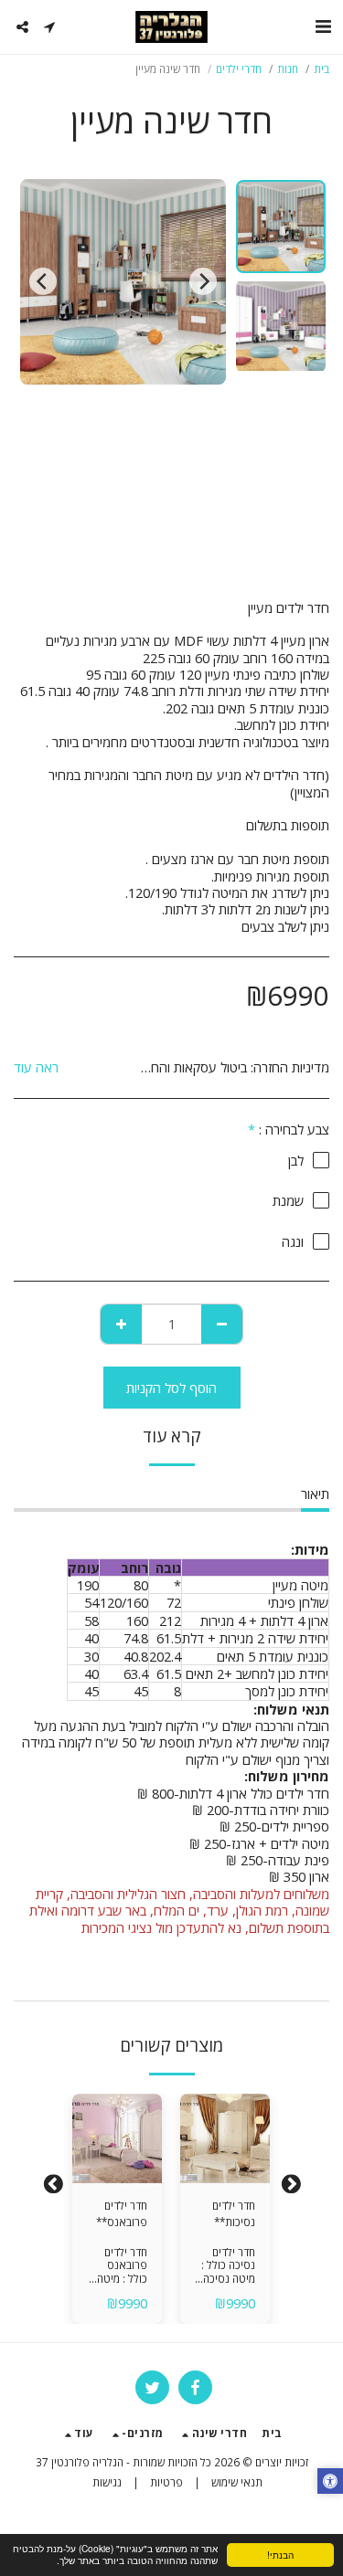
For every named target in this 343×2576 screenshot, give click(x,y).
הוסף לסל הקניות (225, 2163)
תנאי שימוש (237, 2482)
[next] (43, 281)
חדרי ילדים (239, 69)
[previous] (203, 281)
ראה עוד (36, 1067)
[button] (323, 26)
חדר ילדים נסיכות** (234, 2213)
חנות (288, 69)
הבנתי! (280, 2555)
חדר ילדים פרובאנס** (122, 2213)
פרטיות (166, 2482)
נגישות (107, 2482)
